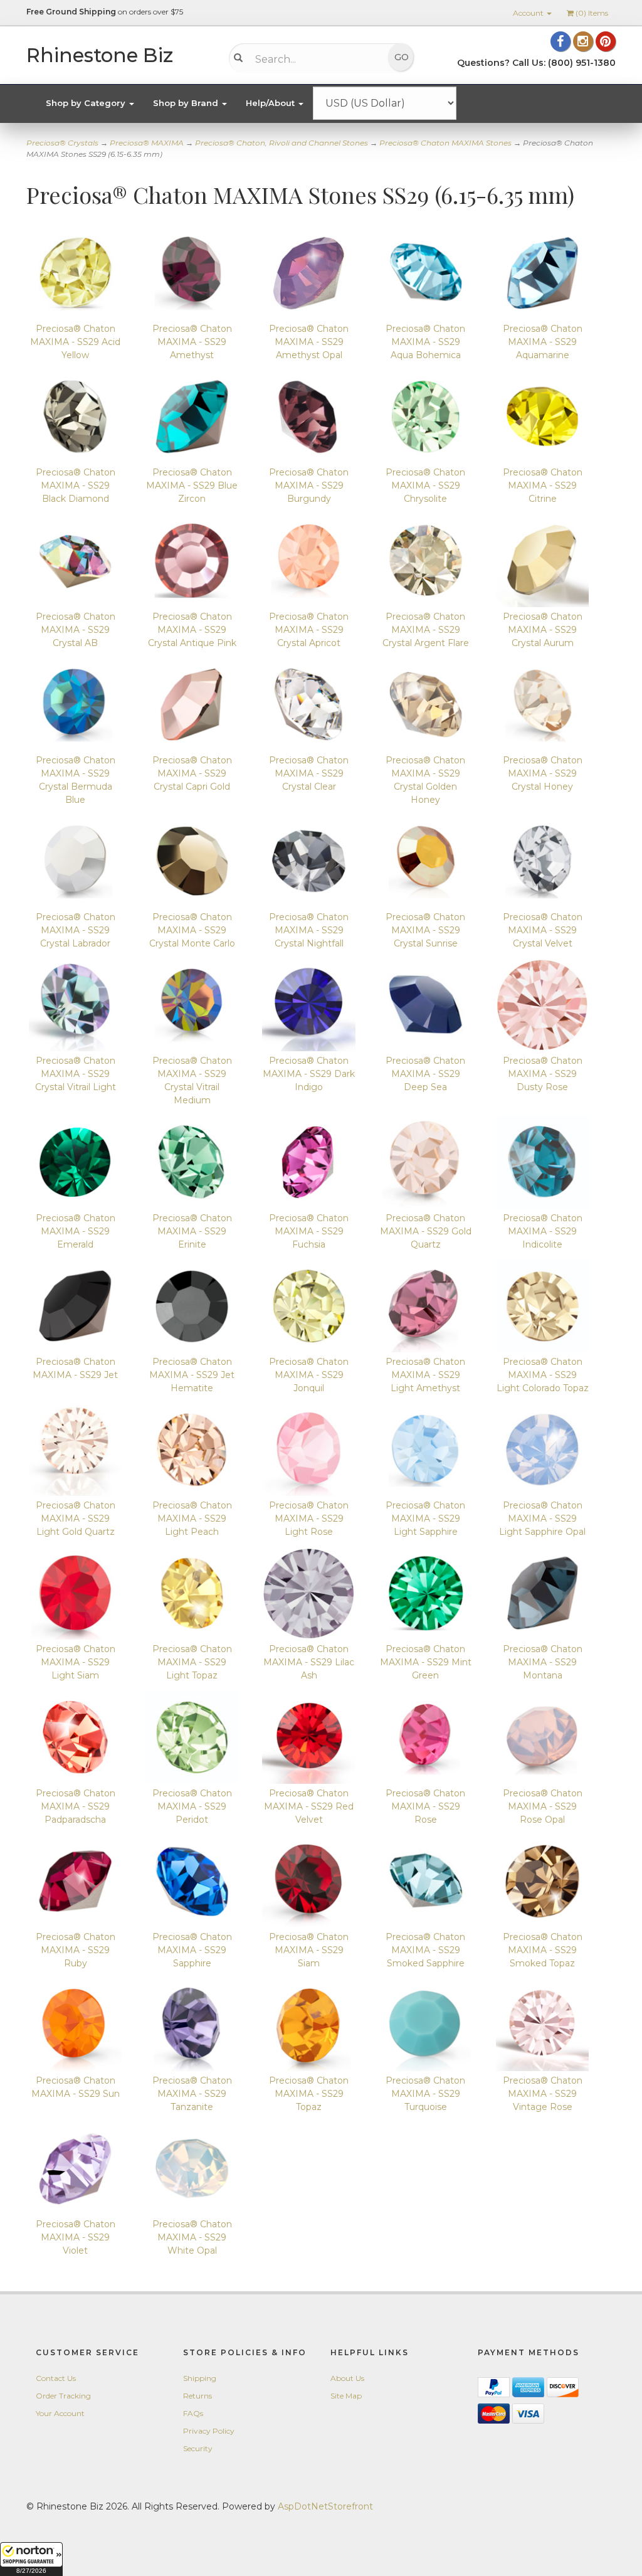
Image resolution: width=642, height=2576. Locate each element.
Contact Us (56, 2378)
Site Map (346, 2396)
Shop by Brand (187, 103)
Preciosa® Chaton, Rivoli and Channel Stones (282, 143)
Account (529, 13)
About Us (347, 2378)
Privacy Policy (209, 2431)
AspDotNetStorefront (325, 2506)
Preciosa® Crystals (62, 143)
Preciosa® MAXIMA (147, 143)
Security (198, 2448)
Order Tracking (63, 2396)
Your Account (60, 2413)
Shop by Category (87, 103)
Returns (197, 2396)
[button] (31, 2559)
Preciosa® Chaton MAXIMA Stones (445, 143)
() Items (592, 13)
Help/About (271, 103)
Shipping (200, 2378)
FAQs (193, 2413)
